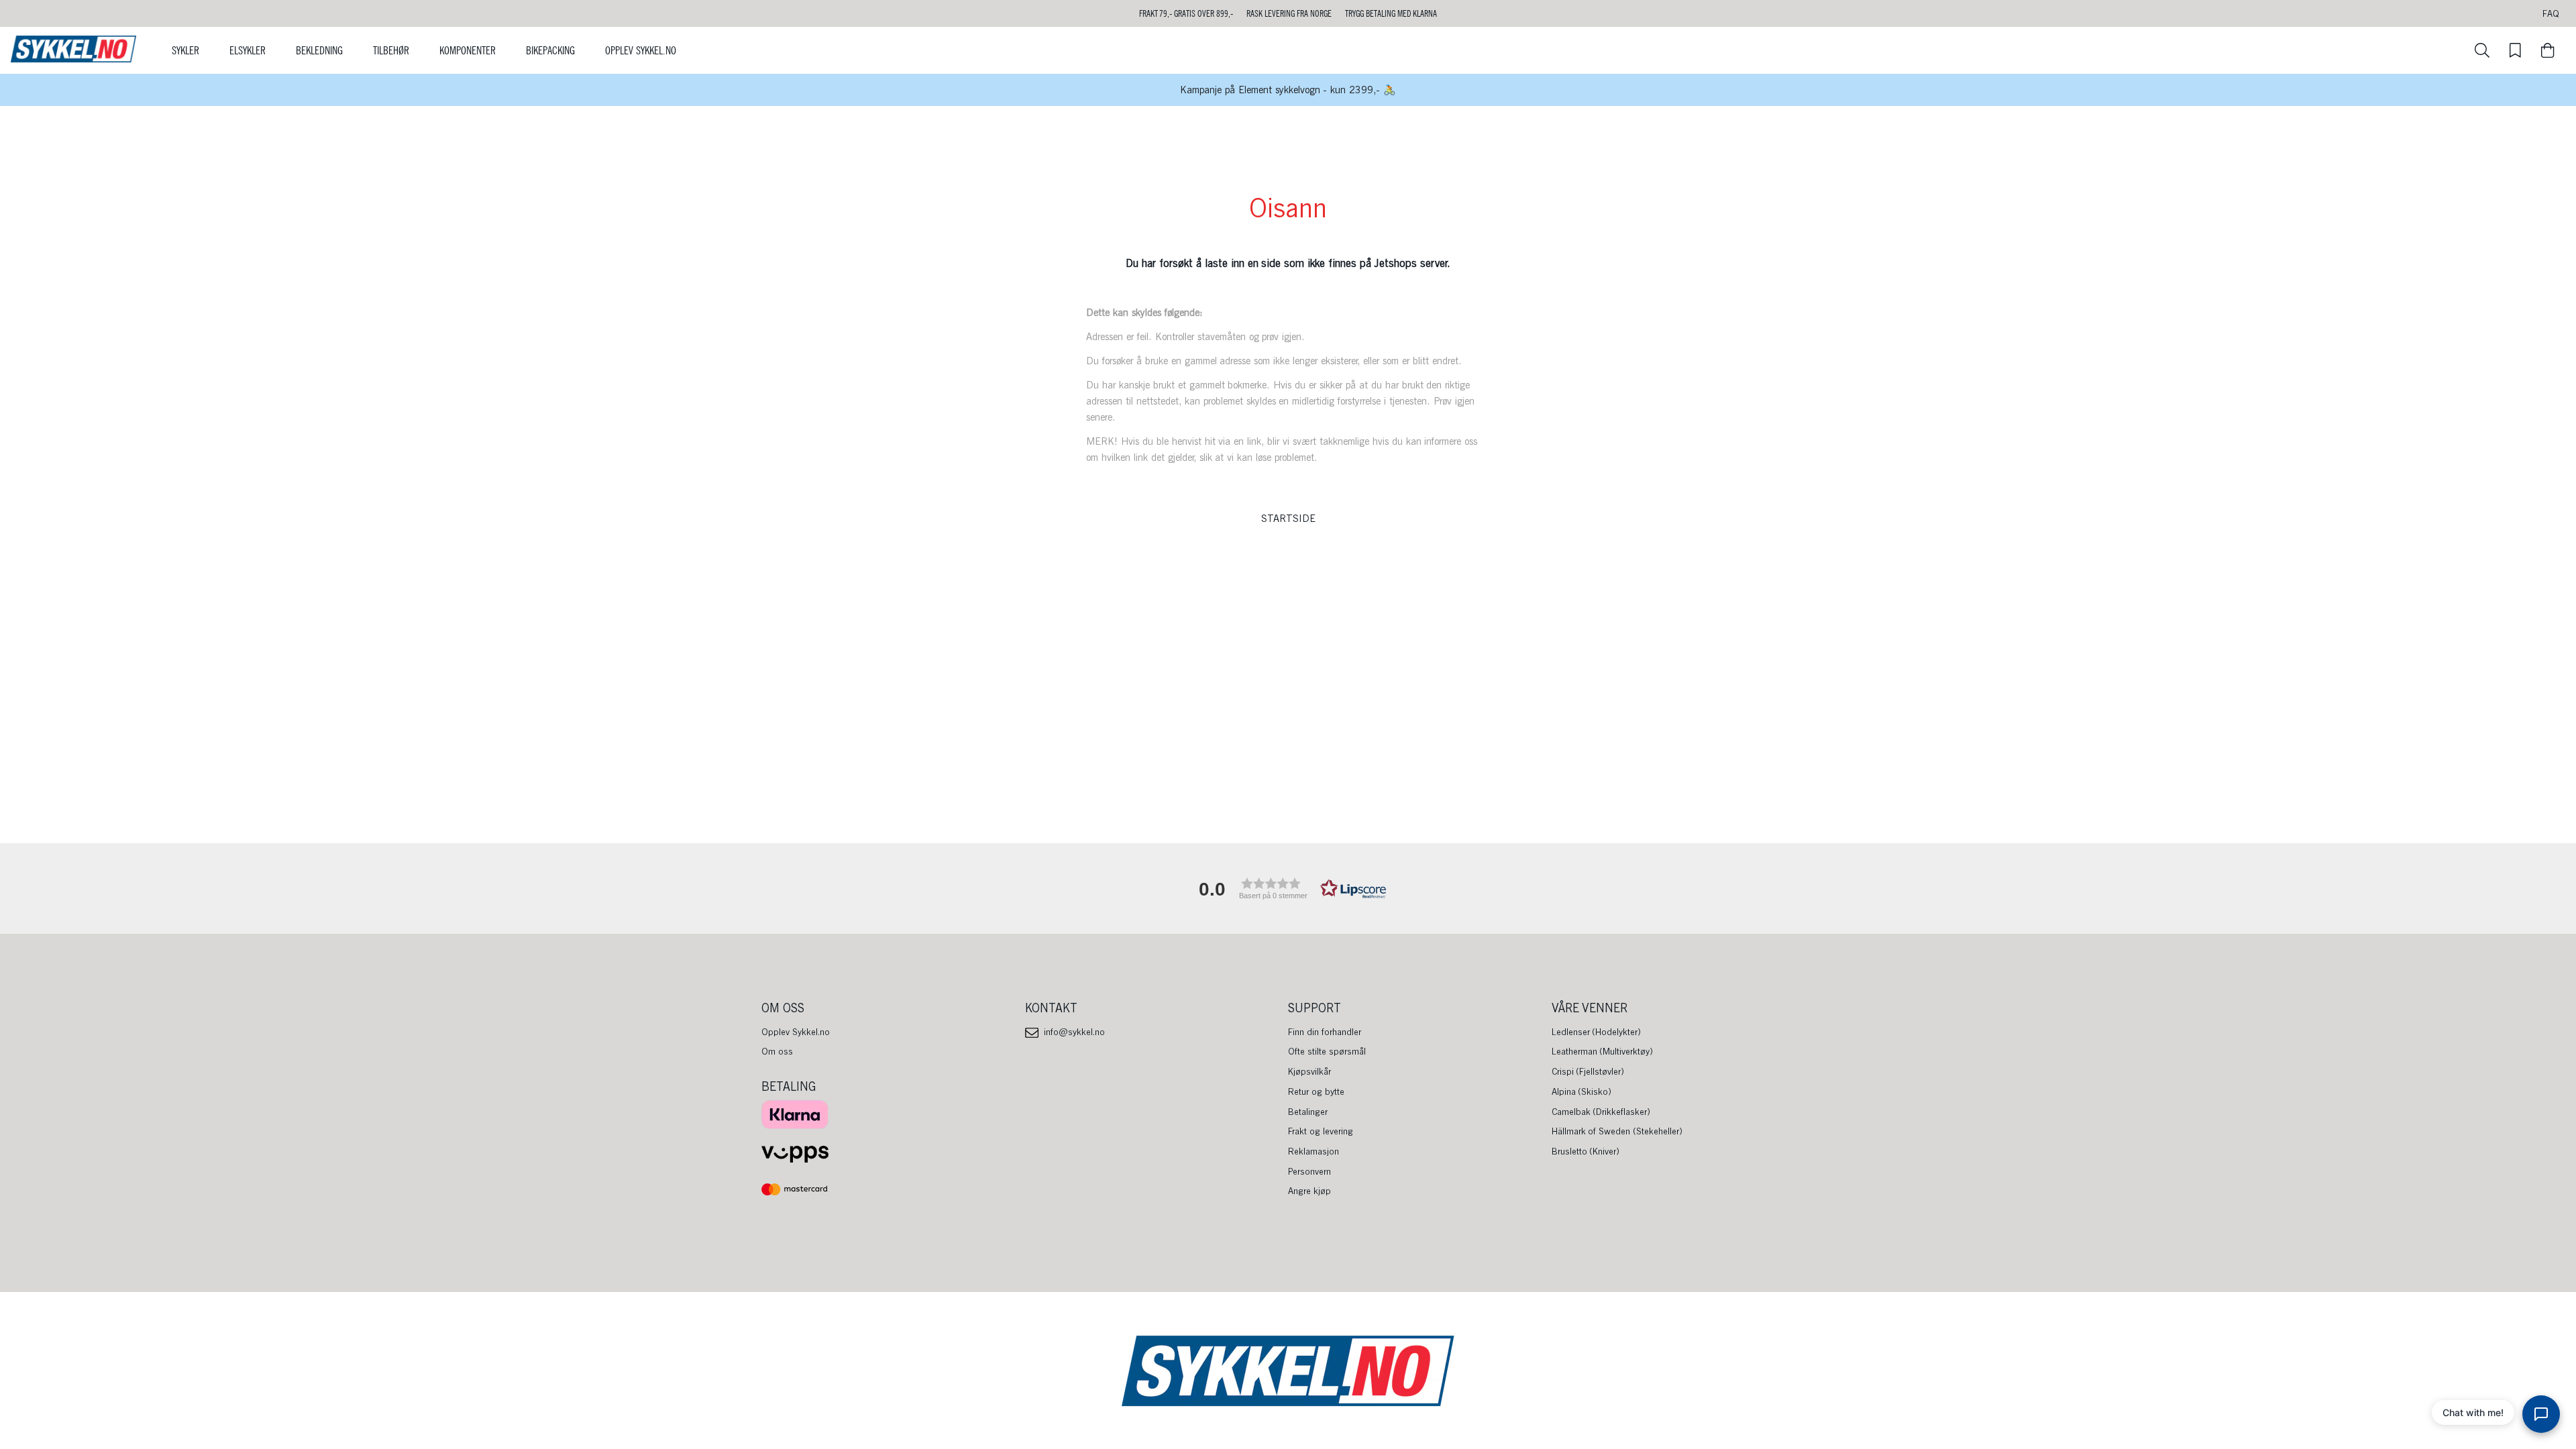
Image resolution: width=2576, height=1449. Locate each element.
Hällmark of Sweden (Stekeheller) (1617, 1131)
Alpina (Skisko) (1582, 1091)
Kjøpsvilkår (1309, 1071)
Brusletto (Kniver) (1586, 1151)
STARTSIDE (1288, 519)
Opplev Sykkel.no (641, 50)
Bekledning (319, 50)
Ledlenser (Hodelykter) (1597, 1032)
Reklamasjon (1313, 1151)
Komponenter (468, 50)
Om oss (777, 1051)
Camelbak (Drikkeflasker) (1601, 1112)
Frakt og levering (1321, 1131)
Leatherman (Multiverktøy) (1603, 1051)
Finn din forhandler (1325, 1032)
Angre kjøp (1309, 1191)
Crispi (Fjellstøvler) (1588, 1071)
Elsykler (248, 50)
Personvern (1309, 1171)
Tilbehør (391, 50)
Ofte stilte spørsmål (1327, 1051)
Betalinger (1308, 1112)
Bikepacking (550, 50)
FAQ (2551, 13)
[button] (1288, 889)
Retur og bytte (1316, 1091)
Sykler (185, 50)
